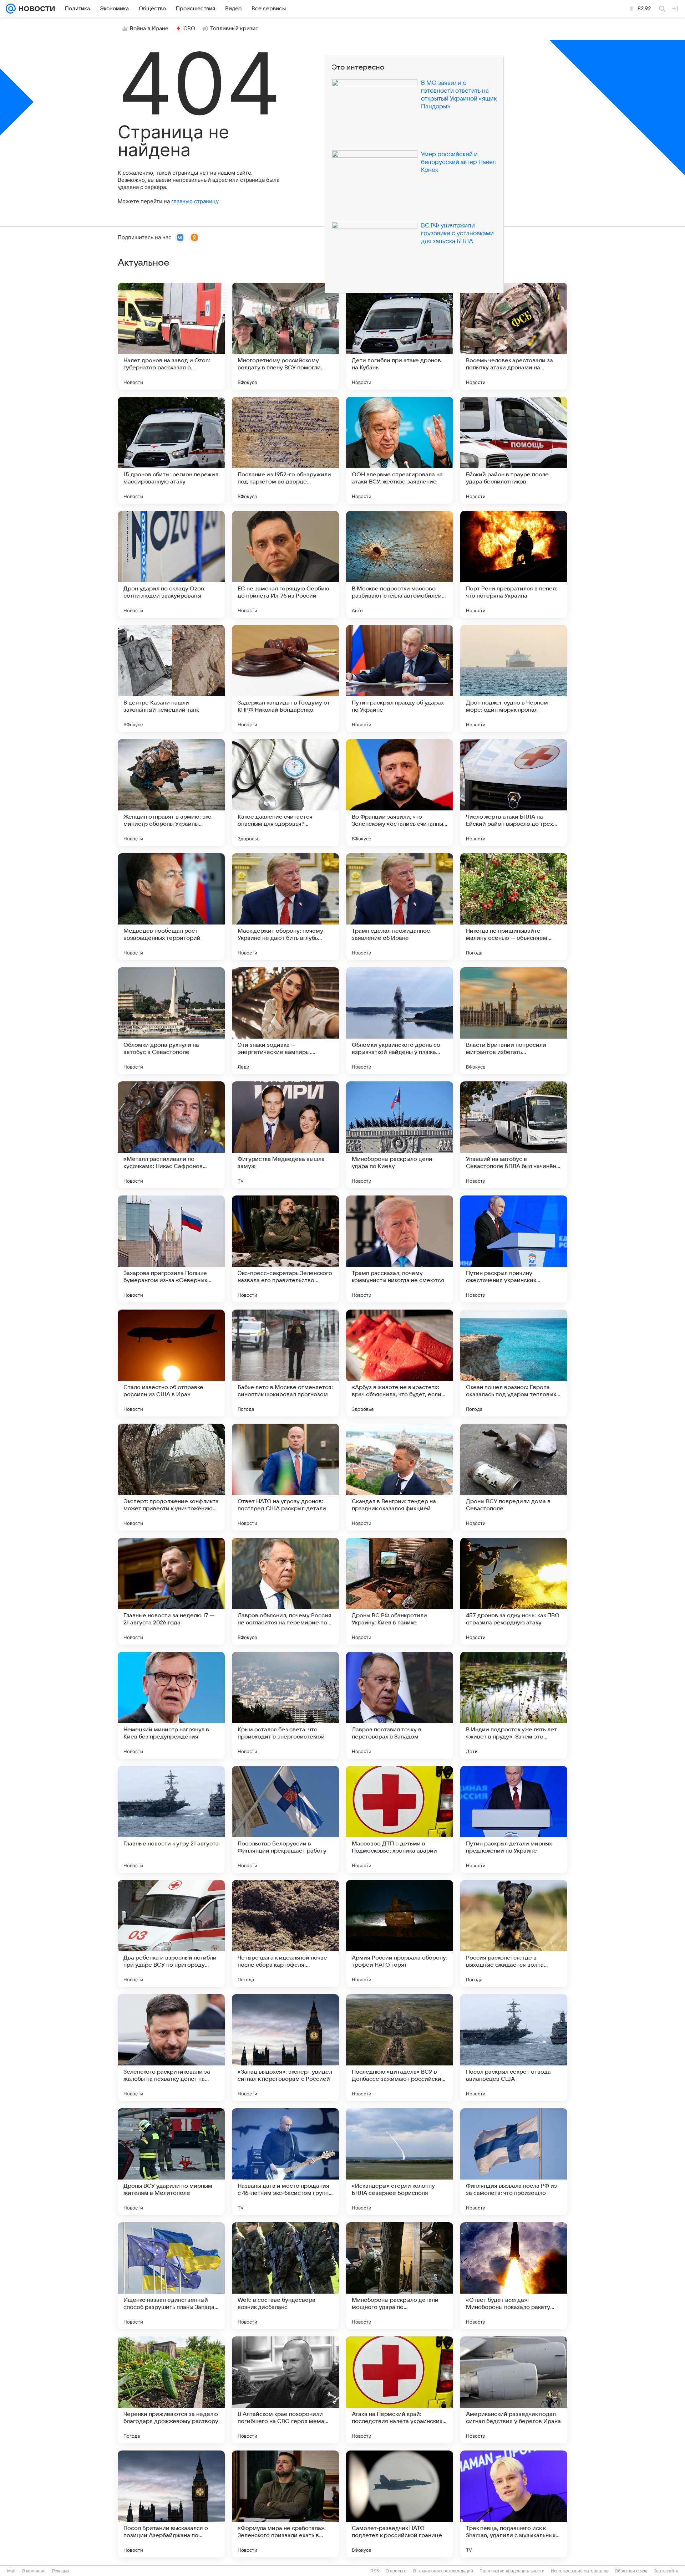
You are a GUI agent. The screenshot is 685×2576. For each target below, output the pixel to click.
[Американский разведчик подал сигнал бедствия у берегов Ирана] (514, 2390)
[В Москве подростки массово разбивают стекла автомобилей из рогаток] (400, 564)
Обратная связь (631, 2571)
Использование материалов (580, 2571)
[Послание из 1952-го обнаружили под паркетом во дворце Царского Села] (285, 450)
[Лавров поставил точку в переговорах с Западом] (400, 1705)
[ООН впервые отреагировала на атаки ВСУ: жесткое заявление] (400, 450)
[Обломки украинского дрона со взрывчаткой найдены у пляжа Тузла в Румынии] (400, 1021)
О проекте (396, 2571)
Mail (11, 2571)
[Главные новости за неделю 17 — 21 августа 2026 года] (171, 1591)
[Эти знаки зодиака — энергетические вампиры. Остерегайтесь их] (285, 1021)
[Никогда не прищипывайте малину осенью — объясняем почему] (514, 907)
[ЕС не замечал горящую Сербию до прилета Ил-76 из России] (285, 564)
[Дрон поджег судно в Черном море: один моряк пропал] (514, 678)
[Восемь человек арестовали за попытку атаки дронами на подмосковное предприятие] (514, 336)
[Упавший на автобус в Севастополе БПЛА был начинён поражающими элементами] (514, 1135)
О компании (34, 2571)
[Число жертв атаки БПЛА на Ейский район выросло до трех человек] (514, 793)
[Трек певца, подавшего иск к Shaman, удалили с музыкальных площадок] (514, 2504)
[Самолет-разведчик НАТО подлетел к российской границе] (400, 2504)
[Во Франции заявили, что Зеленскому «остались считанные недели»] (400, 793)
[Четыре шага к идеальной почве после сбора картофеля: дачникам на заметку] (285, 1934)
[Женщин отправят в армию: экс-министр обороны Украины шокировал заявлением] (171, 793)
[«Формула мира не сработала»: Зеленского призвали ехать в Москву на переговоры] (285, 2504)
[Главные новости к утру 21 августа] (171, 1819)
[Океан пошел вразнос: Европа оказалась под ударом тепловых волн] (514, 1363)
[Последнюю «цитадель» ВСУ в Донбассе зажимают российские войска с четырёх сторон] (400, 2048)
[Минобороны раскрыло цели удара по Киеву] (400, 1135)
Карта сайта (666, 2571)
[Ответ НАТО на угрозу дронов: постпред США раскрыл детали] (285, 1477)
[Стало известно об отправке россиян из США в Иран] (171, 1363)
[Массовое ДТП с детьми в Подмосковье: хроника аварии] (400, 1819)
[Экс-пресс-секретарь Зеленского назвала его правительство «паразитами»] (285, 1249)
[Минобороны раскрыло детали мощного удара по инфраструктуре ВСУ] (400, 2276)
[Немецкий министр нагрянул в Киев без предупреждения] (171, 1705)
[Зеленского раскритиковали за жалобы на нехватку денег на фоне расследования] (171, 2048)
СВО (189, 29)
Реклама (61, 2571)
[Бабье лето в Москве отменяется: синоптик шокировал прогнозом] (285, 1363)
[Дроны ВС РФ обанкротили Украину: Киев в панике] (400, 1591)
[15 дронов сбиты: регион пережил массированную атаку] (171, 450)
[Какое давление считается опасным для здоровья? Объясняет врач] (285, 793)
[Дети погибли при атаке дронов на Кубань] (400, 336)
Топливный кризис (234, 29)
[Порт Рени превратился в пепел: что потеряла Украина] (514, 564)
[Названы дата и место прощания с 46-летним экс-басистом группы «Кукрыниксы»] (285, 2162)
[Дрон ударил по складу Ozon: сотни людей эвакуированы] (171, 564)
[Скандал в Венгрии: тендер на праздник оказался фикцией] (400, 1477)
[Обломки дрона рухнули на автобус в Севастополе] (171, 1021)
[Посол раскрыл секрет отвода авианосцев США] (514, 2048)
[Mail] (11, 9)
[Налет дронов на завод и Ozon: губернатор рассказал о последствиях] (171, 336)
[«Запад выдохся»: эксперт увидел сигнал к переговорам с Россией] (285, 2048)
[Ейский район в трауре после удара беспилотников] (514, 450)
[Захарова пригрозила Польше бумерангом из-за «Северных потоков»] (171, 1249)
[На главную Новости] (35, 9)
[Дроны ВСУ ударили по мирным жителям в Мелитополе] (171, 2162)
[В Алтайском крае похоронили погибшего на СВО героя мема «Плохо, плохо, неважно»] (285, 2390)
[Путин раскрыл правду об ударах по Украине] (400, 678)
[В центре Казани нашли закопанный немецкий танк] (171, 678)
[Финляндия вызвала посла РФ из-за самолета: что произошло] (514, 2162)
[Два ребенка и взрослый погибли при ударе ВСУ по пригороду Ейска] (171, 1934)
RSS (375, 2571)
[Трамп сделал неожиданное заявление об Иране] (400, 907)
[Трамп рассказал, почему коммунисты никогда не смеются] (400, 1249)
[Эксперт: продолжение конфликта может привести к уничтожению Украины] (171, 1477)
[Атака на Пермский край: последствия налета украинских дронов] (400, 2390)
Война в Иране (149, 29)
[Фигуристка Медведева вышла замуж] (285, 1135)
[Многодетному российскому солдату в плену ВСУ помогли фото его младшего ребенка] (285, 336)
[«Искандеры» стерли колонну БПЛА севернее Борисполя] (400, 2162)
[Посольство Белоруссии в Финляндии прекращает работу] (285, 1819)
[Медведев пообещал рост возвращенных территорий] (171, 907)
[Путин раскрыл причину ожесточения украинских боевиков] (514, 1249)
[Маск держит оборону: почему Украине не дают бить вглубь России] (285, 907)
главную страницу (195, 201)
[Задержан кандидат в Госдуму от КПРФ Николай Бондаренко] (285, 678)
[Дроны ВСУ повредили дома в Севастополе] (514, 1477)
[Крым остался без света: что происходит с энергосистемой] (285, 1705)
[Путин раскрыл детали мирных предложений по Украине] (514, 1819)
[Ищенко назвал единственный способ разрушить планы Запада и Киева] (171, 2276)
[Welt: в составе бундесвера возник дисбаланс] (285, 2276)
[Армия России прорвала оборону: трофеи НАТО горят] (400, 1934)
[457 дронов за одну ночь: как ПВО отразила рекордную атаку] (514, 1591)
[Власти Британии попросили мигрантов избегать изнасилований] (514, 1021)
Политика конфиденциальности (512, 2571)
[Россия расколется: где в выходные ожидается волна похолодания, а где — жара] (514, 1934)
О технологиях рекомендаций (443, 2571)
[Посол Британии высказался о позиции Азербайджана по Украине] (171, 2504)
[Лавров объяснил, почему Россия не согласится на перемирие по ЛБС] (285, 1591)
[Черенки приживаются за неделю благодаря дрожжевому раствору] (171, 2390)
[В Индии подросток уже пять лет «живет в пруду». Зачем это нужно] (514, 1705)
